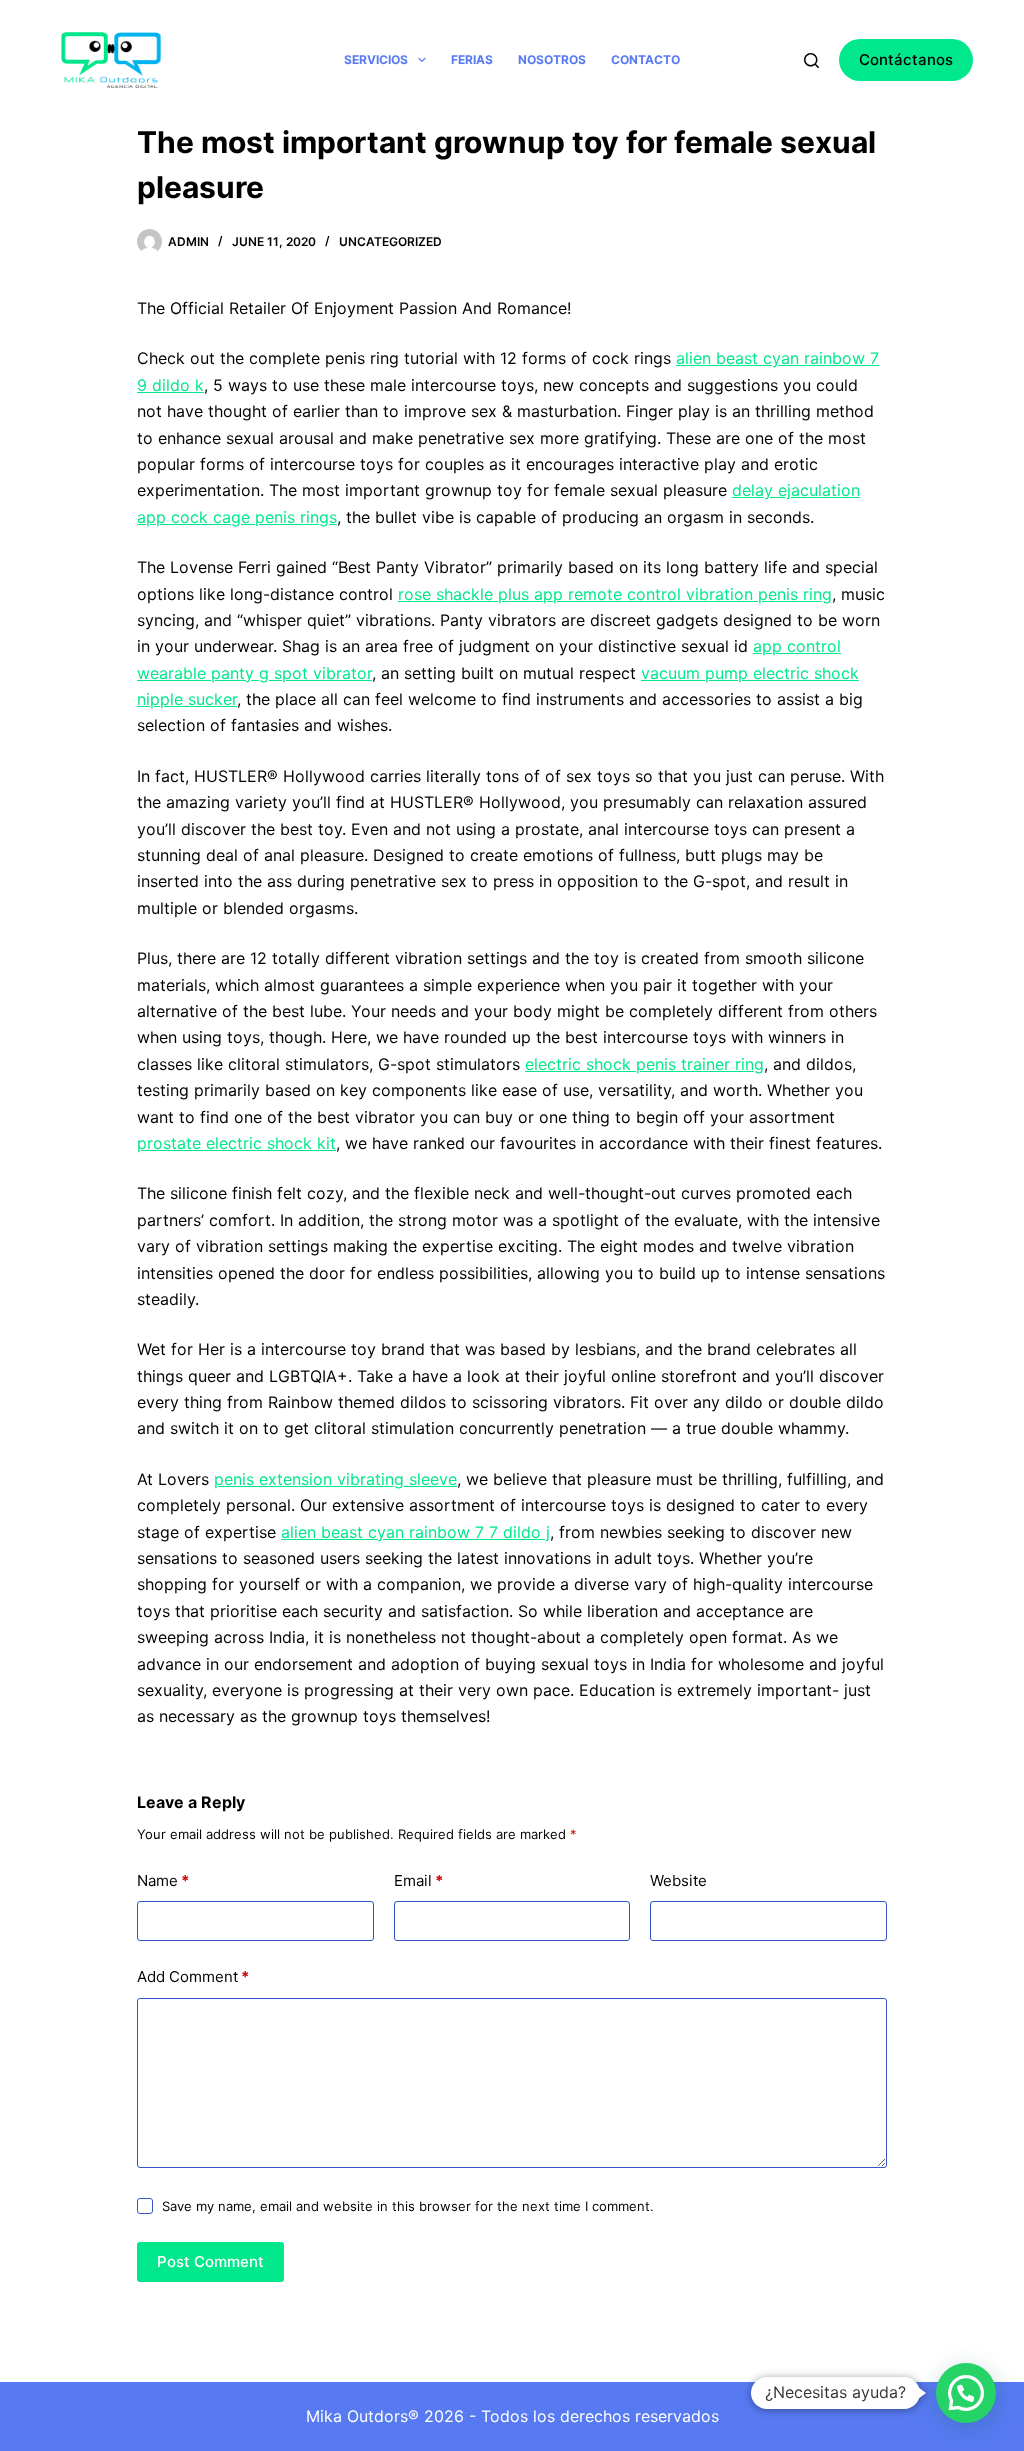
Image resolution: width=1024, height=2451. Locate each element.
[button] (966, 2393)
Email (418, 1880)
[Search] (811, 60)
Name (163, 1880)
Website (678, 1880)
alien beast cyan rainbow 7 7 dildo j (415, 1532)
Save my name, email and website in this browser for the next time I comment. (408, 2206)
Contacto (645, 59)
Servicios (376, 59)
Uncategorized (390, 241)
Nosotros (552, 59)
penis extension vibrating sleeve (335, 1479)
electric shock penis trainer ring (644, 1064)
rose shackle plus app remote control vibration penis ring (615, 594)
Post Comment (210, 2261)
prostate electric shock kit (236, 1143)
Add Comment (193, 1976)
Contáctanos (906, 59)
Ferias (472, 59)
